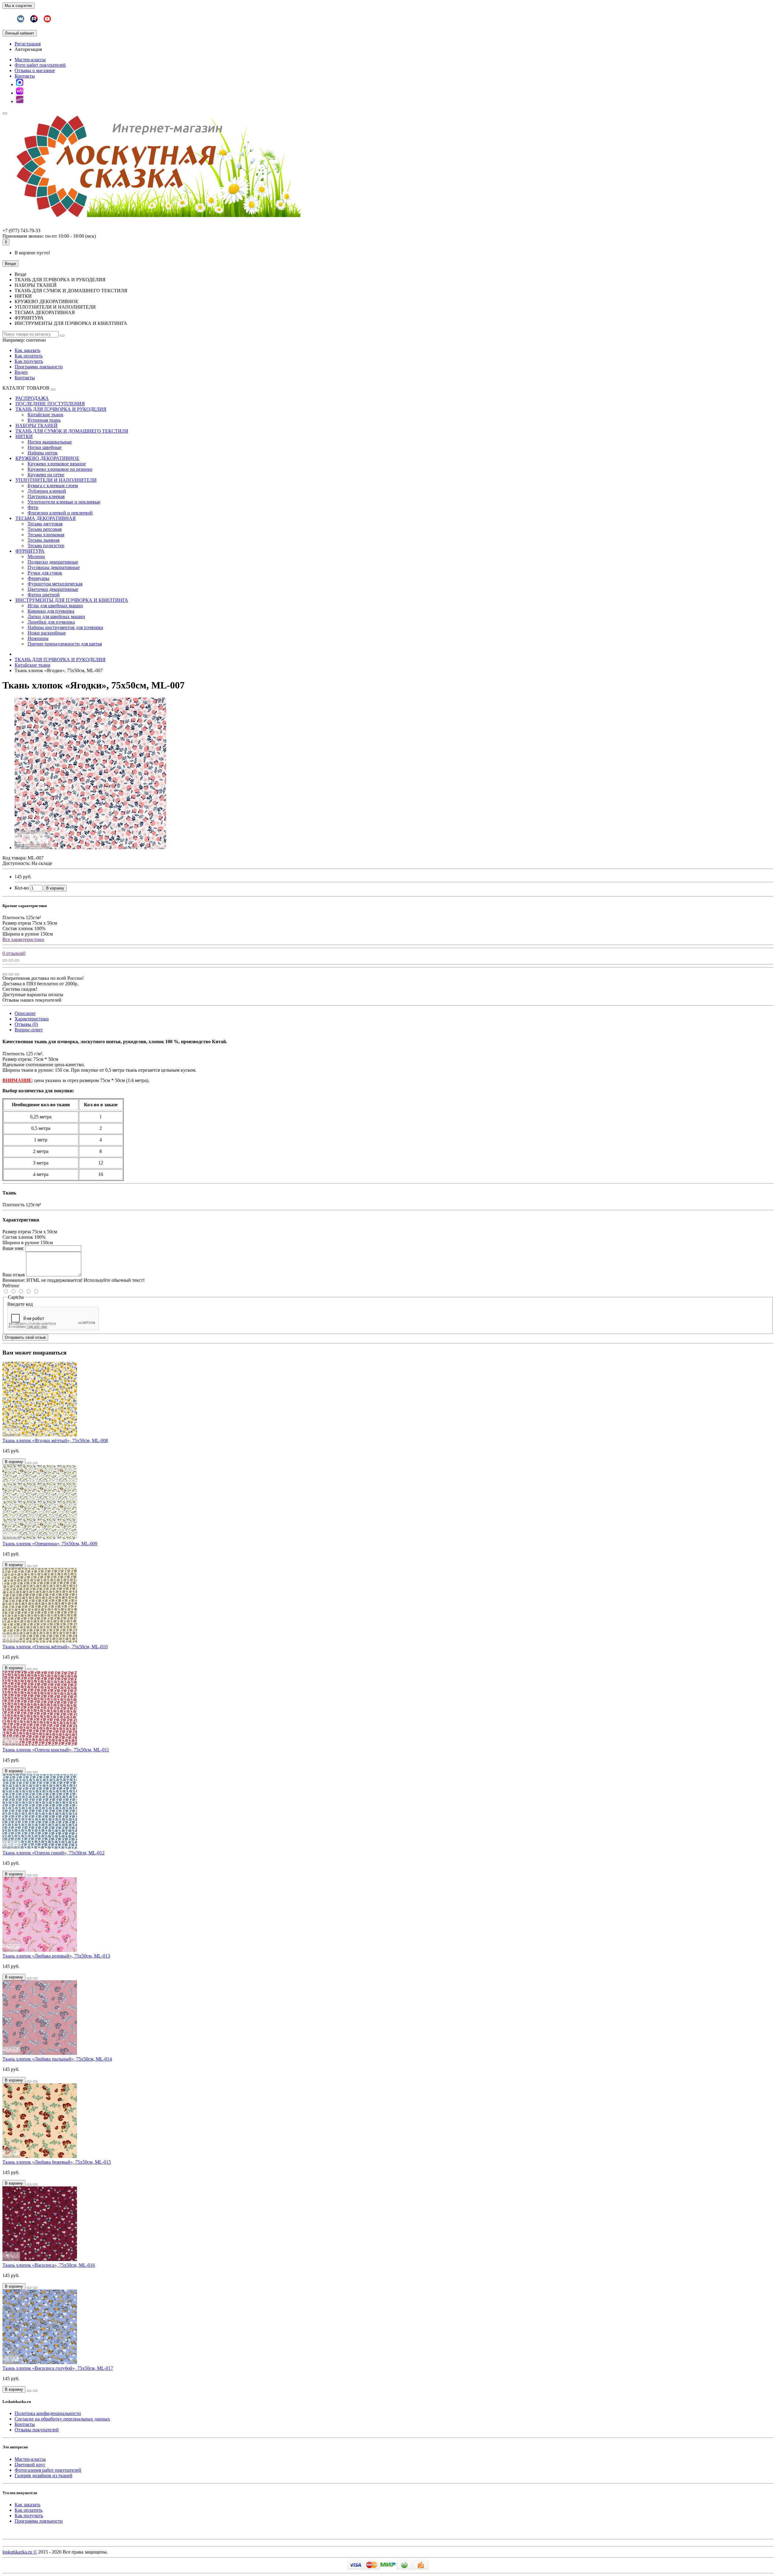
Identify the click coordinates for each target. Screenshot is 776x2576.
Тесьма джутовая (45, 524)
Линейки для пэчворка (51, 622)
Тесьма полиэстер (46, 546)
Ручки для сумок (45, 573)
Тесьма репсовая (45, 529)
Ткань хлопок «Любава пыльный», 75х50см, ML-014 (57, 2059)
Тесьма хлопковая (46, 535)
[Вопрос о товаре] (5, 960)
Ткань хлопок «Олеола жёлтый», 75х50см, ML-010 (55, 1647)
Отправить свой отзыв (25, 1337)
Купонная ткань (44, 420)
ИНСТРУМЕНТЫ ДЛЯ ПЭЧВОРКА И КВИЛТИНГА (72, 600)
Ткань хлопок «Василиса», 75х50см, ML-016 (49, 2265)
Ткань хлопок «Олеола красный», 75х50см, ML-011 (56, 1750)
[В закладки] (11, 960)
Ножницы (38, 638)
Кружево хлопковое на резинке (60, 469)
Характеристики (32, 1019)
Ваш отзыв (14, 1275)
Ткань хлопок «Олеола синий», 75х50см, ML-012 (54, 1853)
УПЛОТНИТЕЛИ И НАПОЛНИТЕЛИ (56, 480)
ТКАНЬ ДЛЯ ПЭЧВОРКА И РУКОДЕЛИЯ (61, 409)
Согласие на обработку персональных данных (62, 2419)
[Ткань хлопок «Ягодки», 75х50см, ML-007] (90, 848)
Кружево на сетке (46, 475)
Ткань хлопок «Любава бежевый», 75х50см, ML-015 (57, 2162)
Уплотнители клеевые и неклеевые (64, 502)
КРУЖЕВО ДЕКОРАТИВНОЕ (47, 458)
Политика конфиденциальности (48, 2413)
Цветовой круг (30, 2465)
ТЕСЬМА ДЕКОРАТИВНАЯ (46, 518)
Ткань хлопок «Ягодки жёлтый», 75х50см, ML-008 (55, 1440)
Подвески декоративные (53, 562)
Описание (25, 1013)
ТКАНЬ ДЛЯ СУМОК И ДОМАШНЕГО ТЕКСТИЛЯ (72, 431)
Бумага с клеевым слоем (53, 486)
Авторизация (28, 49)
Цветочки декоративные (53, 589)
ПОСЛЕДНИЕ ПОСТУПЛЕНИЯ (50, 404)
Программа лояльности (39, 367)
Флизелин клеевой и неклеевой (60, 513)
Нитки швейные (45, 447)
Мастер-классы (30, 60)
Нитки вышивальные (50, 442)
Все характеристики (23, 939)
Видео (21, 372)
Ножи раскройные (47, 633)
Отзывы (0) (26, 1024)
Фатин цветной (44, 595)
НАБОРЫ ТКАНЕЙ (37, 425)
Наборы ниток (43, 453)
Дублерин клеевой (47, 491)
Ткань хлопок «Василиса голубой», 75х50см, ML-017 (58, 2368)
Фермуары (38, 578)
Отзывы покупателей (37, 2430)
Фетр (33, 507)
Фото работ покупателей (40, 65)
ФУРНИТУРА (30, 551)
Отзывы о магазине (35, 70)
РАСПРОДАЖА (32, 398)
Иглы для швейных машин (55, 606)
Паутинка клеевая (46, 496)
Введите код (20, 1304)
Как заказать (27, 350)
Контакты (25, 76)
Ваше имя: (13, 1248)
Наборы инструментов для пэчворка (65, 627)
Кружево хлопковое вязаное (57, 464)
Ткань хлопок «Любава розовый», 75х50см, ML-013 (56, 1956)
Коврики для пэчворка (51, 611)
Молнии (36, 556)
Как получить (29, 361)
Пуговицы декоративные (54, 567)
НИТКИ (24, 436)
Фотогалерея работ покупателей (48, 2470)
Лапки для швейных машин (56, 616)
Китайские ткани (45, 415)
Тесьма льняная (43, 540)
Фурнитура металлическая (55, 584)
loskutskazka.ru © (20, 2552)
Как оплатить (28, 356)
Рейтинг (11, 1286)
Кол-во (22, 888)
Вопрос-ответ (29, 1030)
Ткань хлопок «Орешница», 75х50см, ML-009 (50, 1544)
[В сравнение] (17, 960)
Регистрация (28, 44)
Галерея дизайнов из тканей (43, 2476)
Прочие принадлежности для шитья (65, 644)
